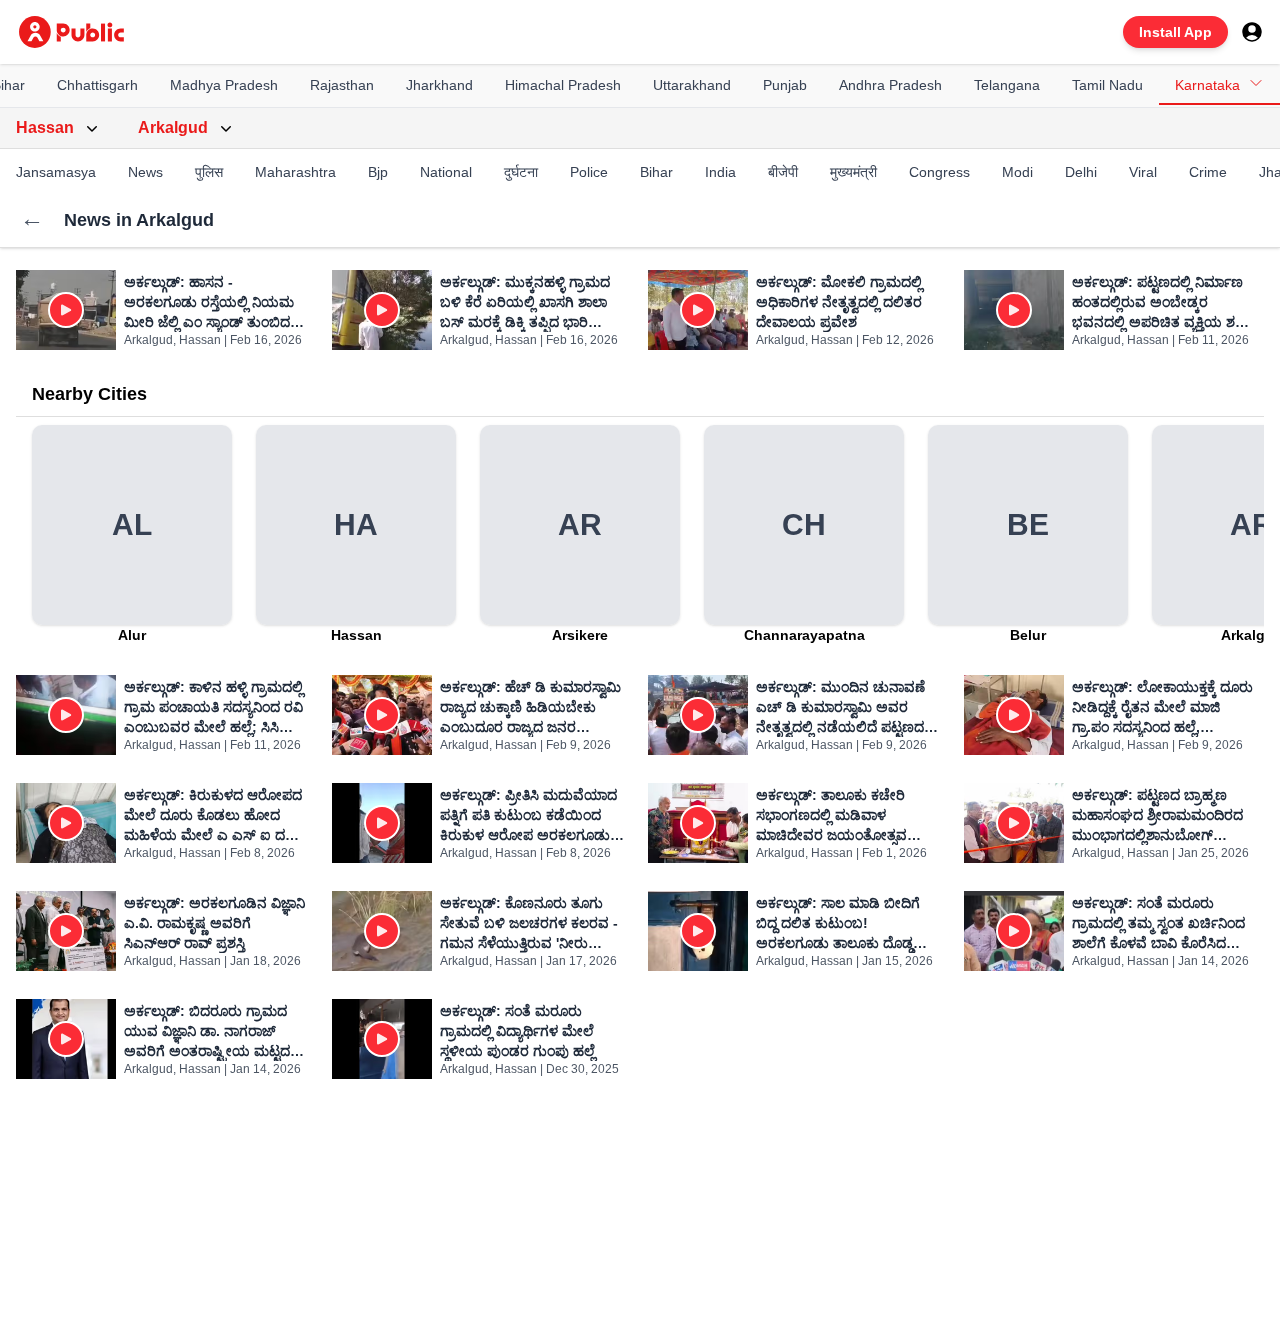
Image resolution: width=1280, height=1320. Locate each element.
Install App (1175, 32)
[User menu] (1252, 32)
